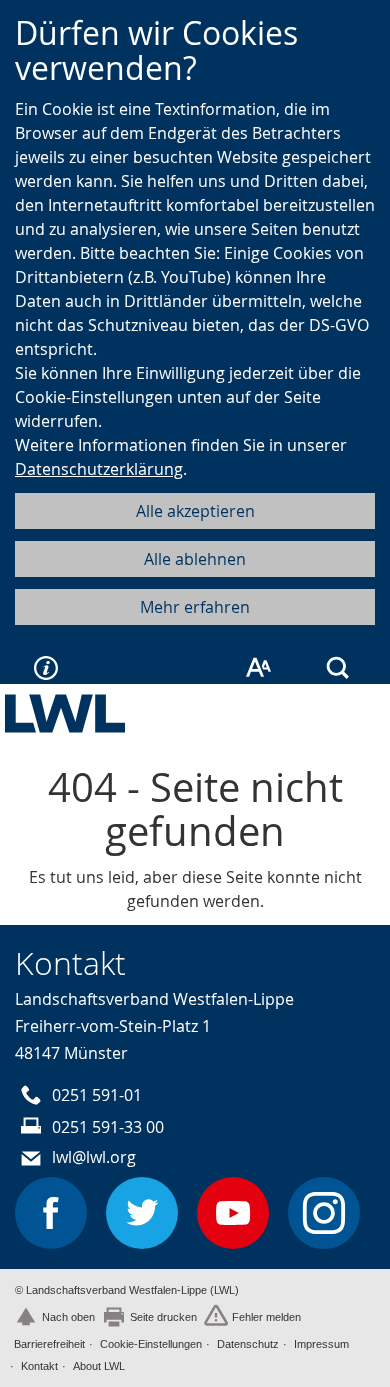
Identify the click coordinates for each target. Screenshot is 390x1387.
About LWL (99, 1366)
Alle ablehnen (195, 559)
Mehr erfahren (195, 607)
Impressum (321, 1344)
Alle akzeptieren (195, 511)
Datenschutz (248, 1344)
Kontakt (39, 1366)
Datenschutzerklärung (99, 469)
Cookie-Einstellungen (151, 1344)
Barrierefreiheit (49, 1344)
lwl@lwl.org (94, 1157)
